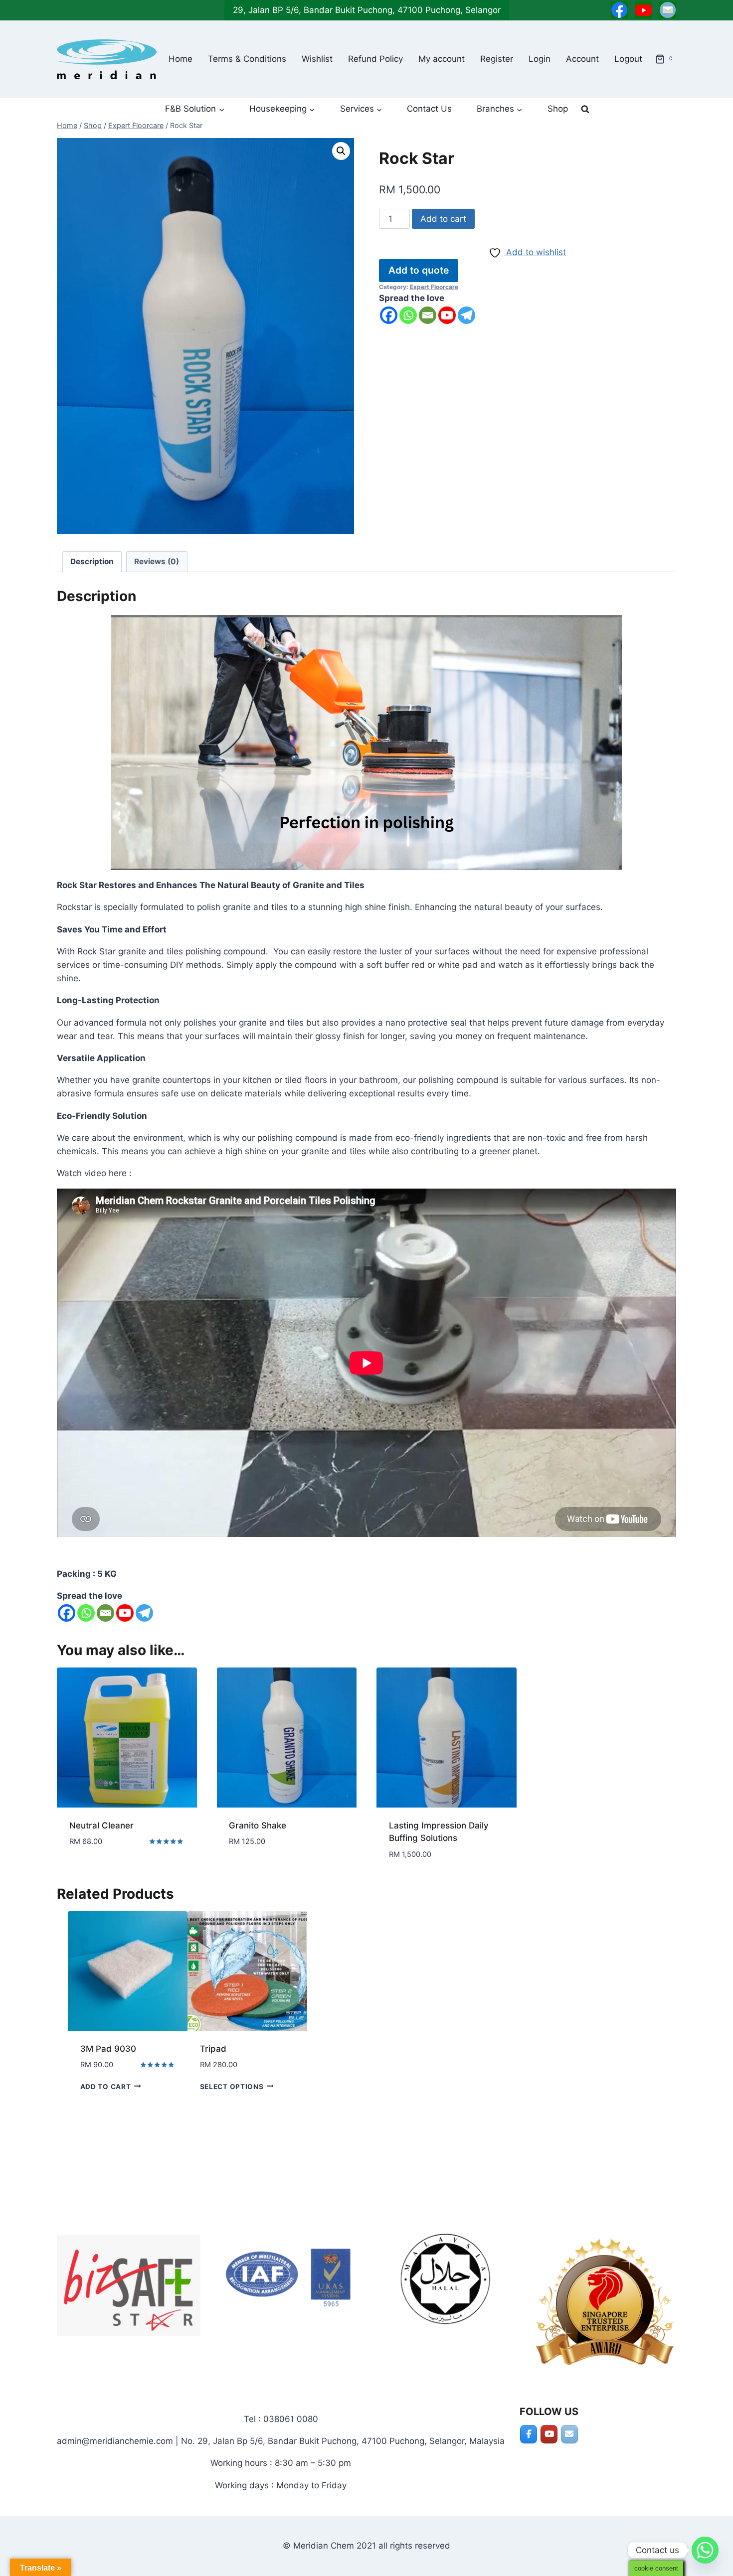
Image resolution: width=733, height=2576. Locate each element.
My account (442, 59)
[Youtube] (447, 315)
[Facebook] (389, 315)
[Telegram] (466, 315)
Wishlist (317, 59)
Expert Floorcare (434, 287)
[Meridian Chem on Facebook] (529, 2434)
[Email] (668, 10)
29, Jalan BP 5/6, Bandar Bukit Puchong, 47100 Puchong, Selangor (367, 10)
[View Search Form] (585, 109)
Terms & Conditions (247, 59)
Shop (558, 109)
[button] (341, 151)
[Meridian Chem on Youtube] (549, 2434)
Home (181, 59)
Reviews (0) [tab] (157, 561)
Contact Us (429, 109)
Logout (628, 59)
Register (497, 59)
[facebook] (619, 10)
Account (582, 59)
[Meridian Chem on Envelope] (569, 2434)
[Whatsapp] (408, 315)
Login (540, 59)
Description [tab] (92, 561)
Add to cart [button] (94, 1871)
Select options (232, 2086)
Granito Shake (258, 1825)
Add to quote (419, 270)
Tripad (213, 2049)
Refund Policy (375, 59)
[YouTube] (643, 10)
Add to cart (443, 219)
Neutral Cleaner (101, 1825)
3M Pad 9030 (108, 2049)
